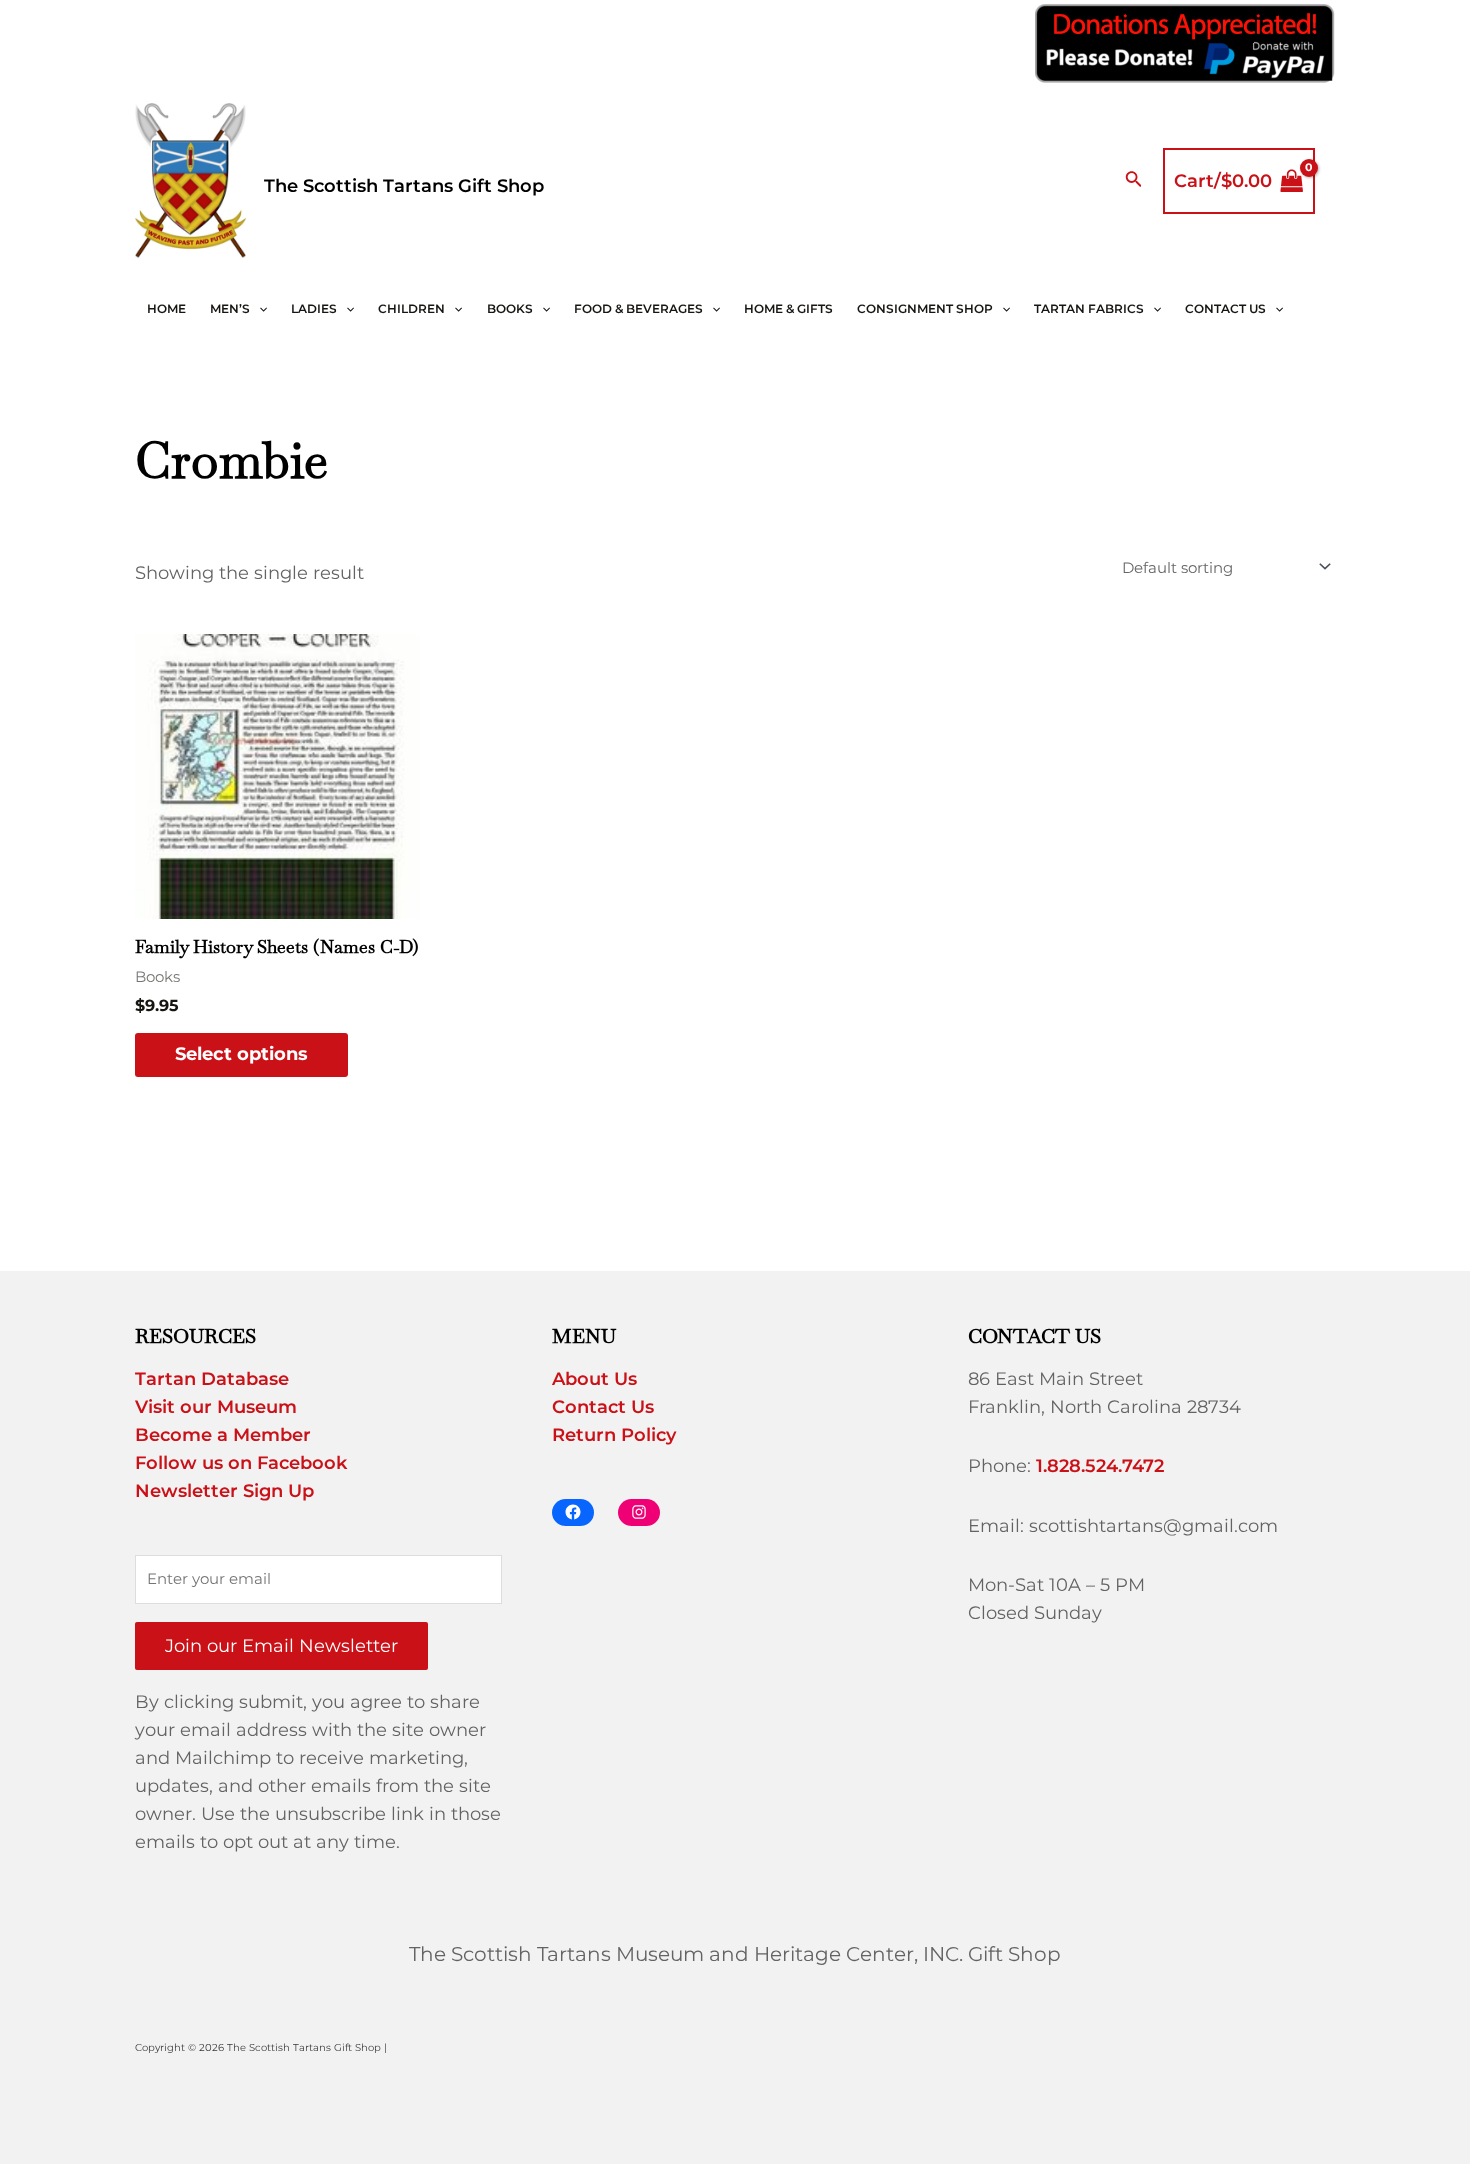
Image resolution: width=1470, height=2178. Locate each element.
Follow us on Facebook (241, 1463)
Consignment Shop (925, 308)
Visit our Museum (216, 1407)
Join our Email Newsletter (281, 1646)
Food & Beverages (638, 308)
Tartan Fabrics (1089, 308)
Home (166, 308)
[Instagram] (639, 1512)
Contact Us (1225, 308)
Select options (241, 1054)
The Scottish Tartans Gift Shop (404, 186)
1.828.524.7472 (1100, 1466)
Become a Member (223, 1435)
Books (510, 308)
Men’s (230, 308)
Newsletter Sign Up (224, 1491)
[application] (258, 309)
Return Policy (614, 1435)
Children (411, 308)
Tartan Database (212, 1379)
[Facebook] (573, 1512)
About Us (594, 1379)
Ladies (314, 308)
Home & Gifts (788, 308)
